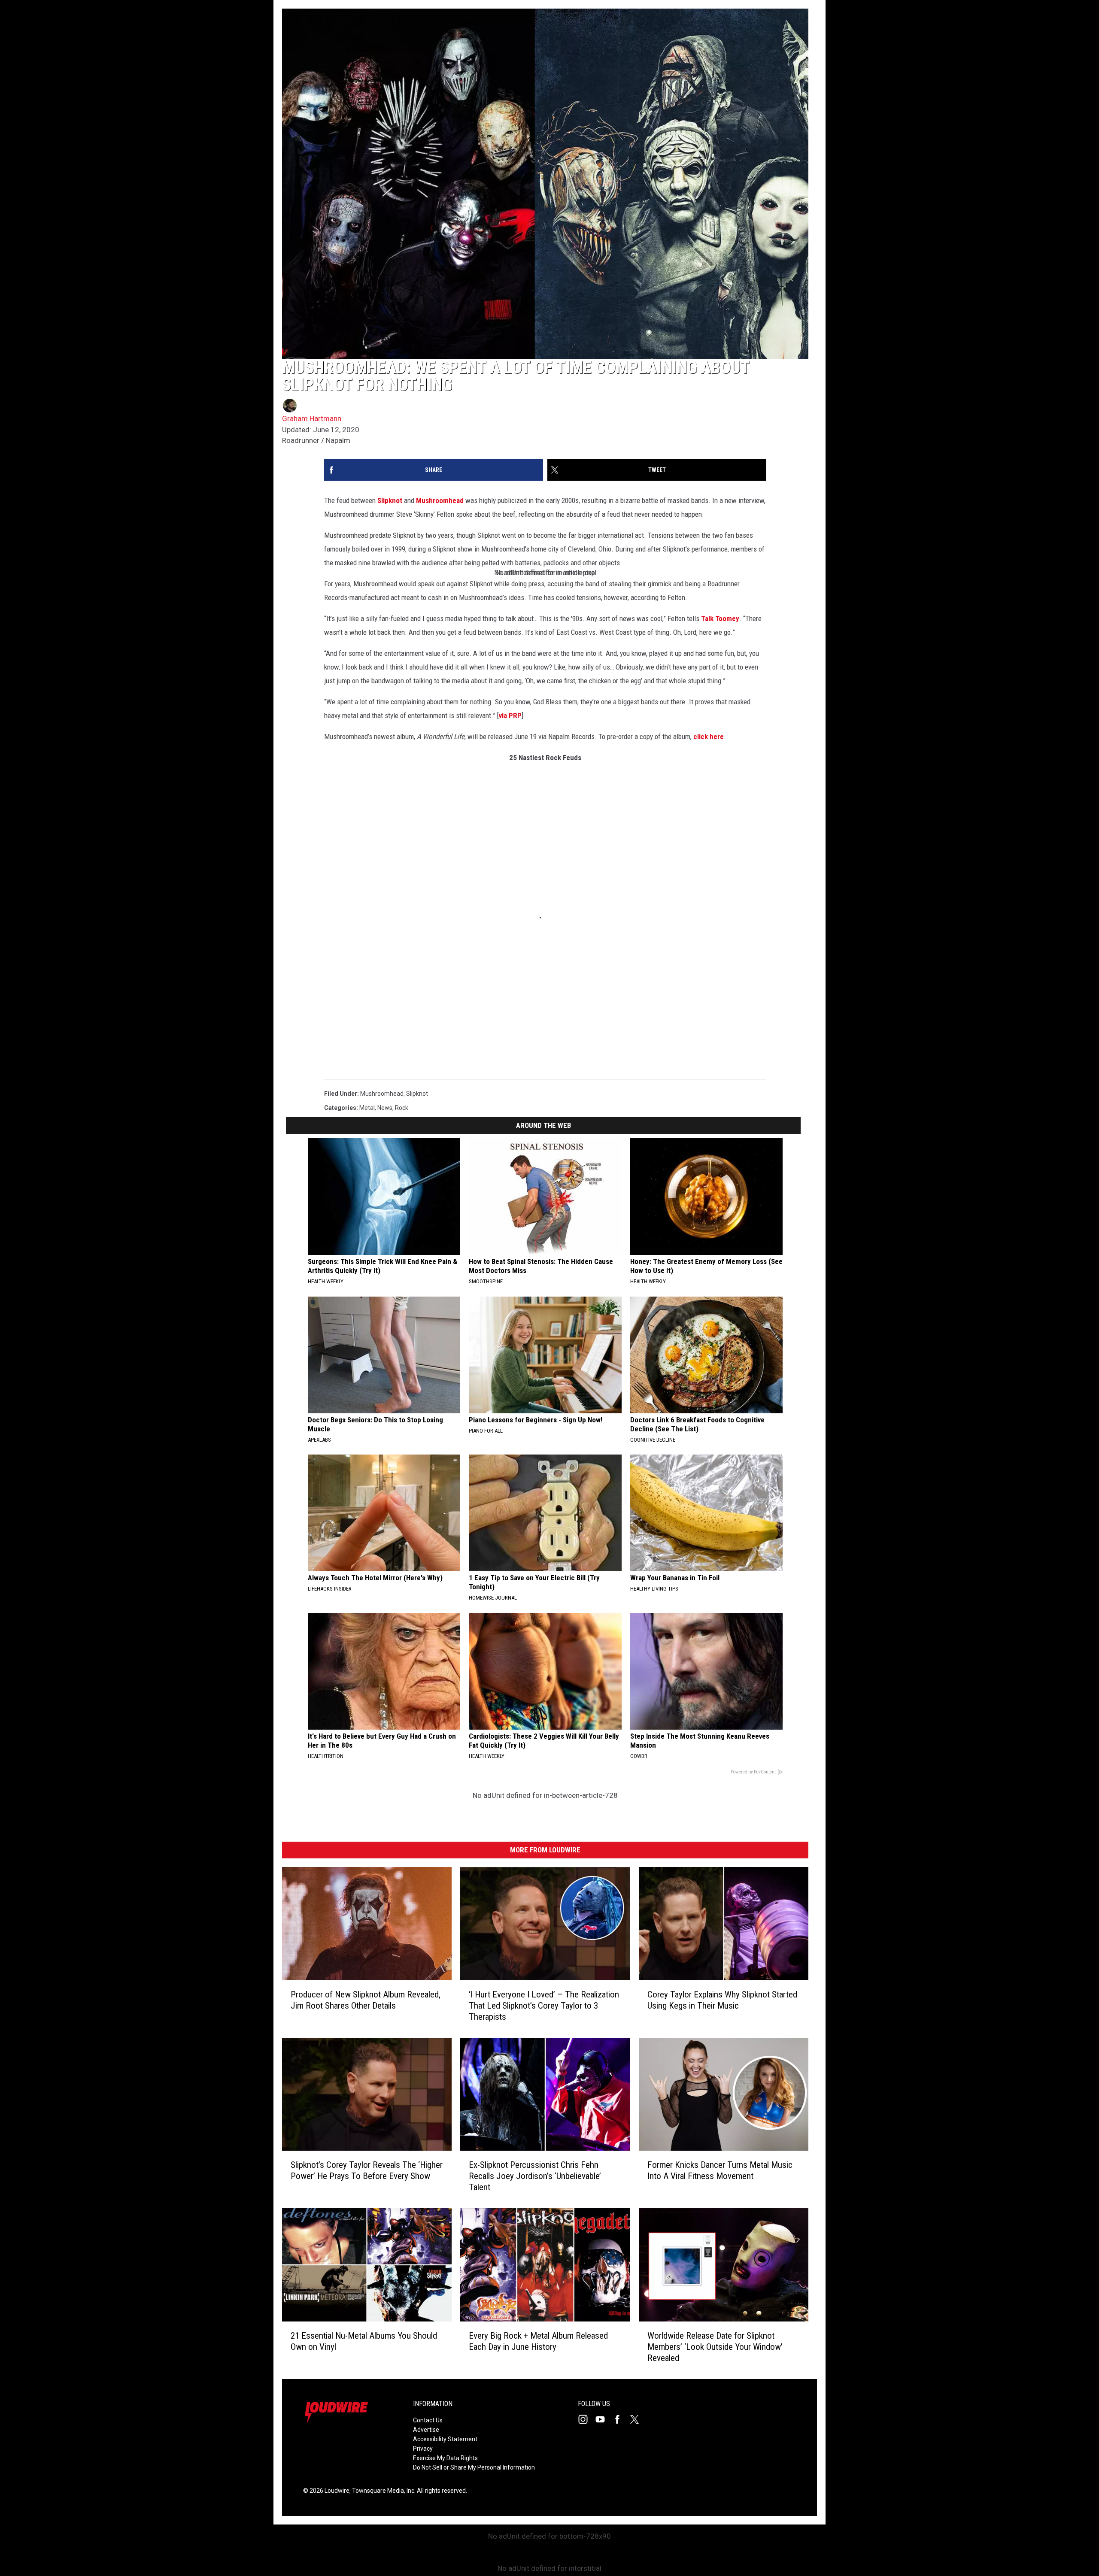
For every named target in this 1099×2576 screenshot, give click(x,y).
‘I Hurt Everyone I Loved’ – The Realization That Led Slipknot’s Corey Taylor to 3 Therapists (544, 2006)
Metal (367, 1108)
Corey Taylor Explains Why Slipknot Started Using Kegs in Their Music (722, 2000)
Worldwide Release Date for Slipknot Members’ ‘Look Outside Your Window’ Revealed (715, 2347)
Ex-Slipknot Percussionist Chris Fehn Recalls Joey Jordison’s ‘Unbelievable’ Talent (535, 2176)
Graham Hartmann (312, 418)
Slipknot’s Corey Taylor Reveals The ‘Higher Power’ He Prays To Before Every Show (367, 2171)
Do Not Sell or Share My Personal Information (474, 2467)
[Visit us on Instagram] (586, 2419)
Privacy (423, 2449)
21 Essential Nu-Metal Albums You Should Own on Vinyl (364, 2341)
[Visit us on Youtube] (604, 2419)
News (385, 1108)
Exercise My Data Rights (445, 2458)
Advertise (426, 2430)
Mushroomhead (440, 500)
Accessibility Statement (445, 2439)
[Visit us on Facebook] (621, 2419)
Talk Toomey (720, 618)
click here (709, 736)
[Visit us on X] (638, 2419)
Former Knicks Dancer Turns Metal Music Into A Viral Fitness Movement (720, 2171)
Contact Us (428, 2420)
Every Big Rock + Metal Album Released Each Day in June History (538, 2341)
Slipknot (390, 500)
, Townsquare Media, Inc (382, 2491)
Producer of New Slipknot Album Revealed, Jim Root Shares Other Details (366, 2000)
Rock (402, 1108)
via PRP (510, 715)
